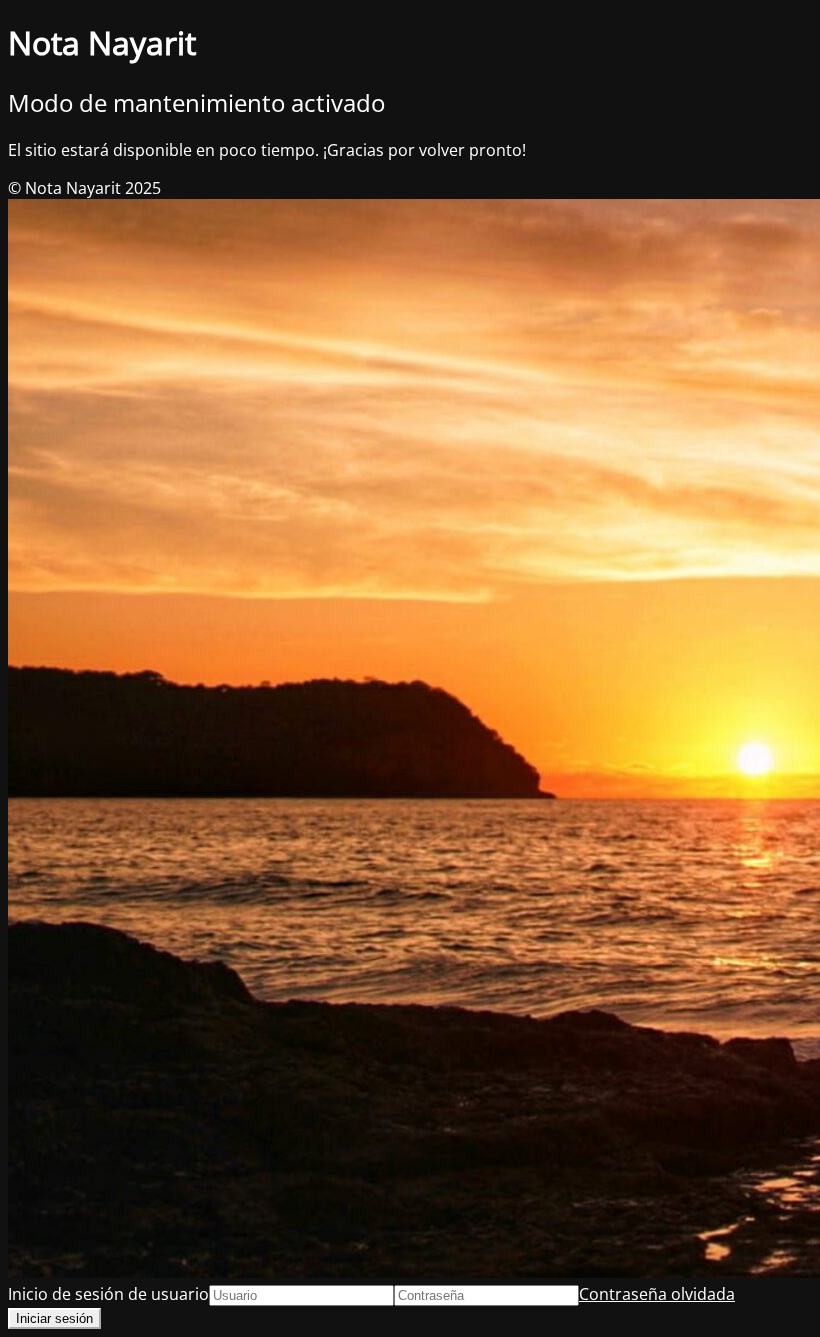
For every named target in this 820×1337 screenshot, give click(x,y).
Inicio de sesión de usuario (108, 1294)
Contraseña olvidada (657, 1294)
